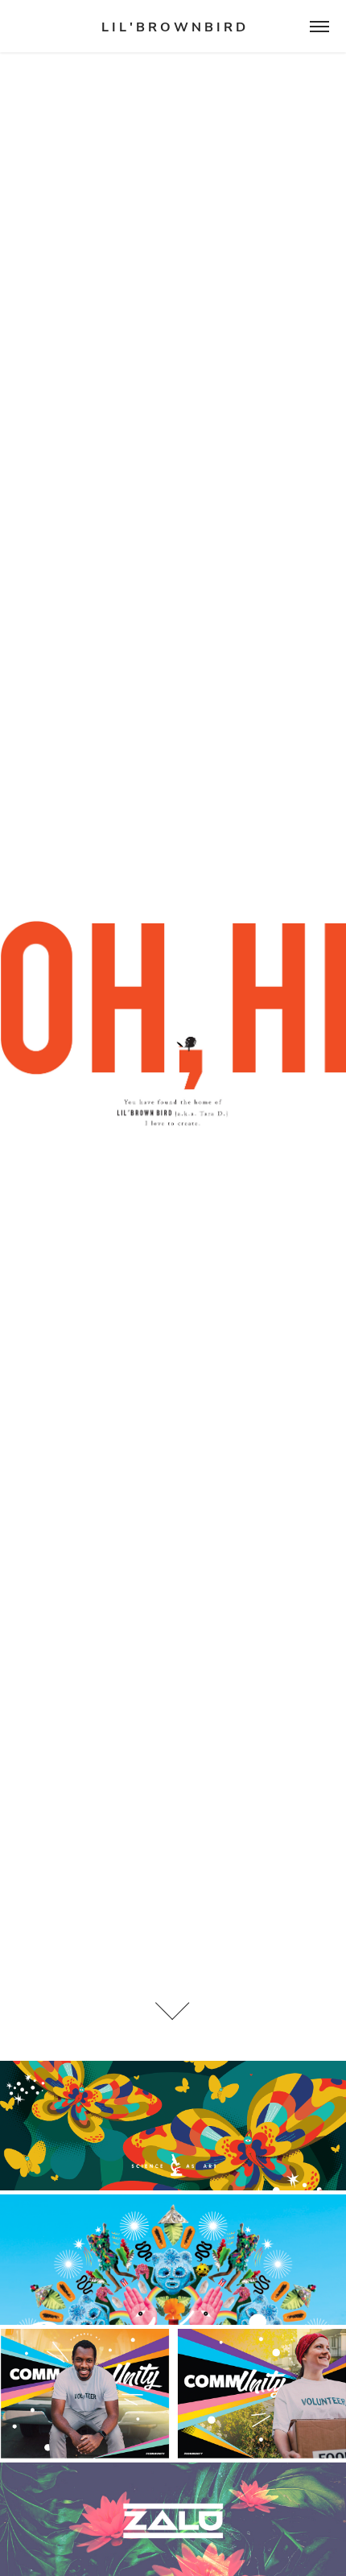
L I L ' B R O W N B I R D (173, 27)
